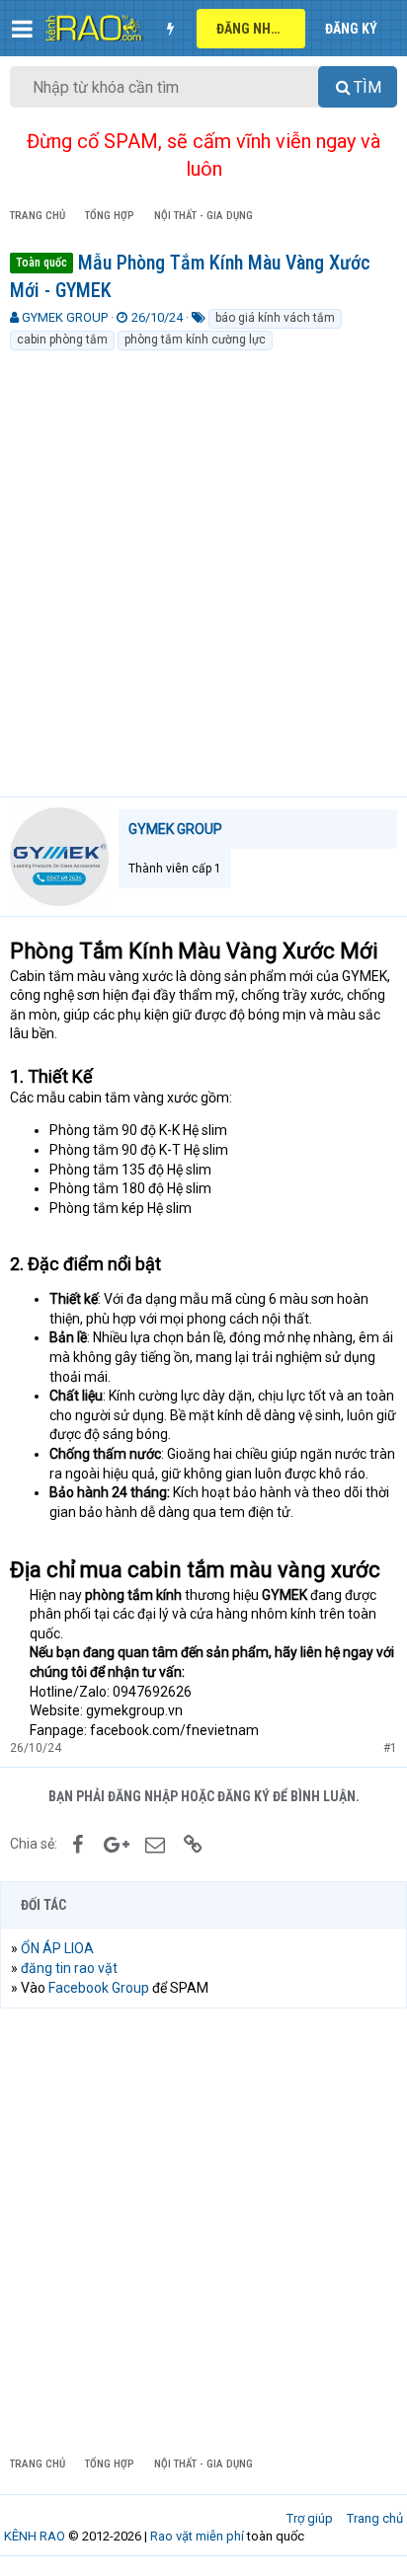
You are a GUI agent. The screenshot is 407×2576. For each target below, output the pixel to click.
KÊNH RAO (35, 2536)
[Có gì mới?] (170, 29)
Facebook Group (99, 1988)
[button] (22, 29)
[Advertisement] (203, 566)
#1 (390, 1748)
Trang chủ (375, 2518)
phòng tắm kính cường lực (195, 340)
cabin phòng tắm (62, 340)
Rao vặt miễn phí (197, 2536)
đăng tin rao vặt (69, 1968)
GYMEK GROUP (65, 317)
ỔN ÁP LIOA (57, 1948)
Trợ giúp (310, 2518)
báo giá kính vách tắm (275, 318)
